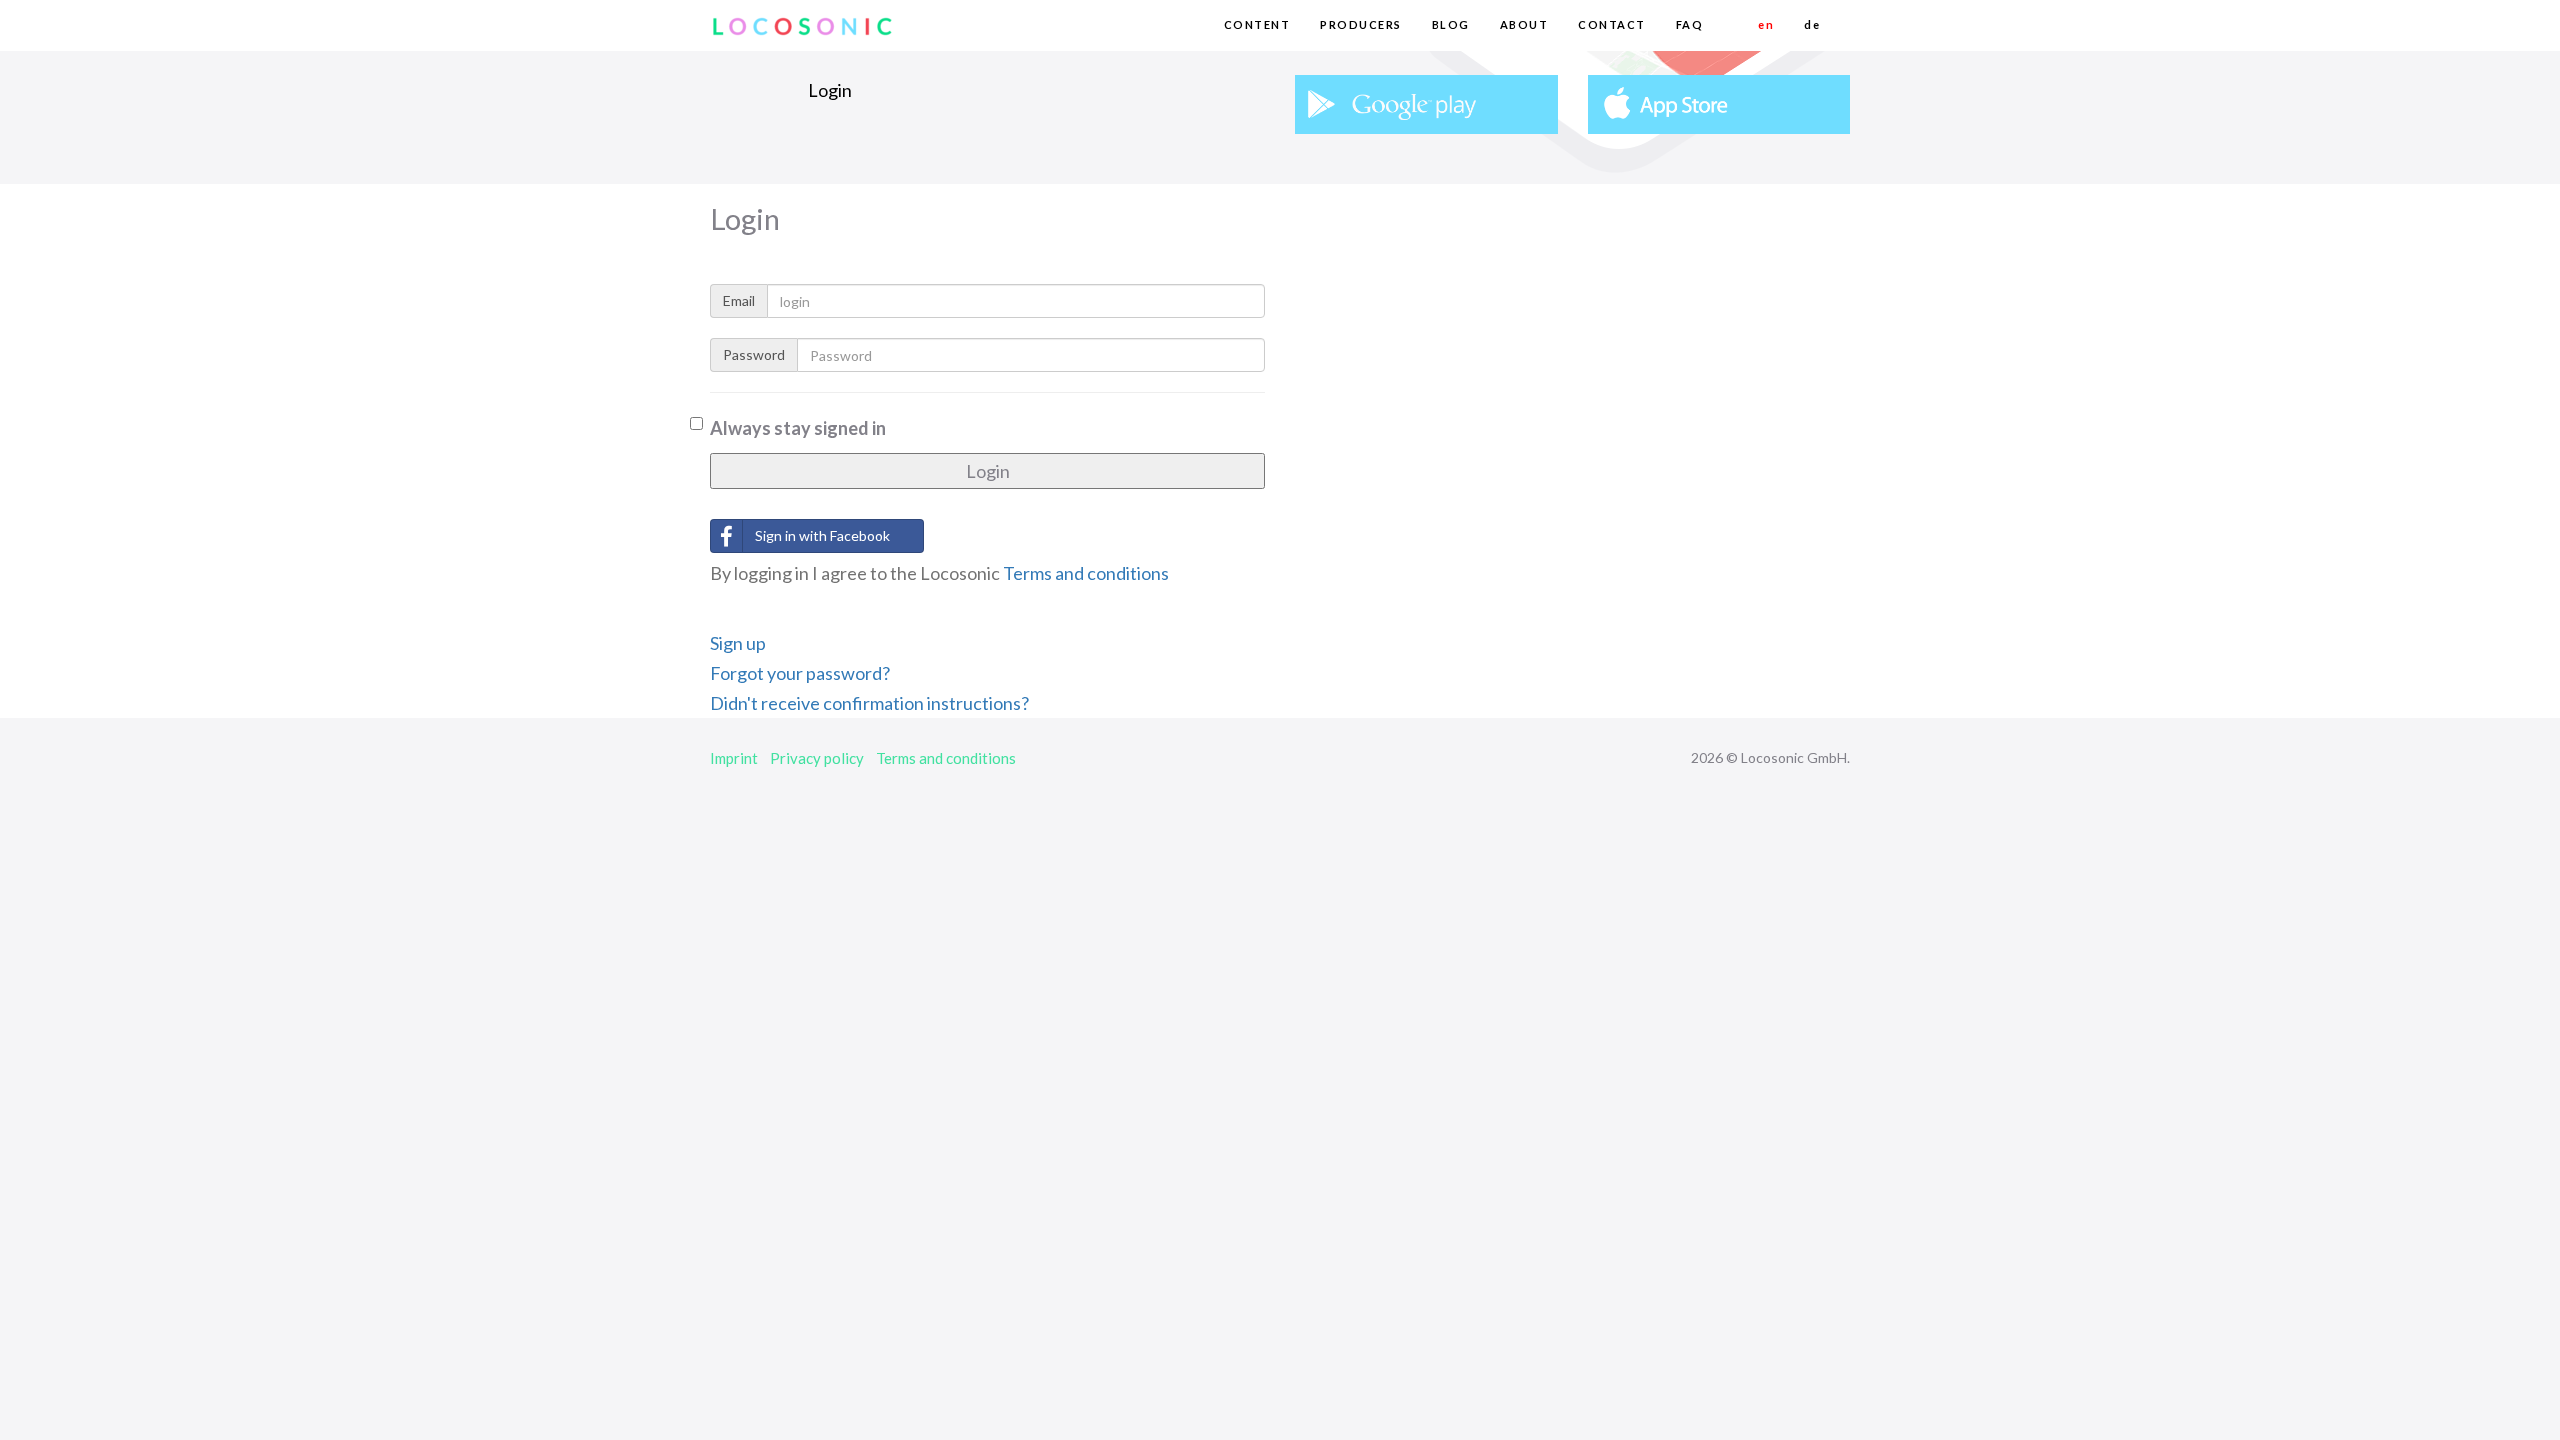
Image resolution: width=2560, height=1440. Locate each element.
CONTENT (1257, 24)
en (1766, 24)
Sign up (738, 643)
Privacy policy (817, 758)
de (1812, 24)
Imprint (734, 758)
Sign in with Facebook (822, 535)
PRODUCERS (1361, 24)
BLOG (1451, 24)
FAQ (1690, 24)
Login (988, 471)
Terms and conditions (1086, 573)
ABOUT (1524, 24)
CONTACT (1612, 24)
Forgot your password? (800, 673)
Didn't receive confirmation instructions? (869, 703)
